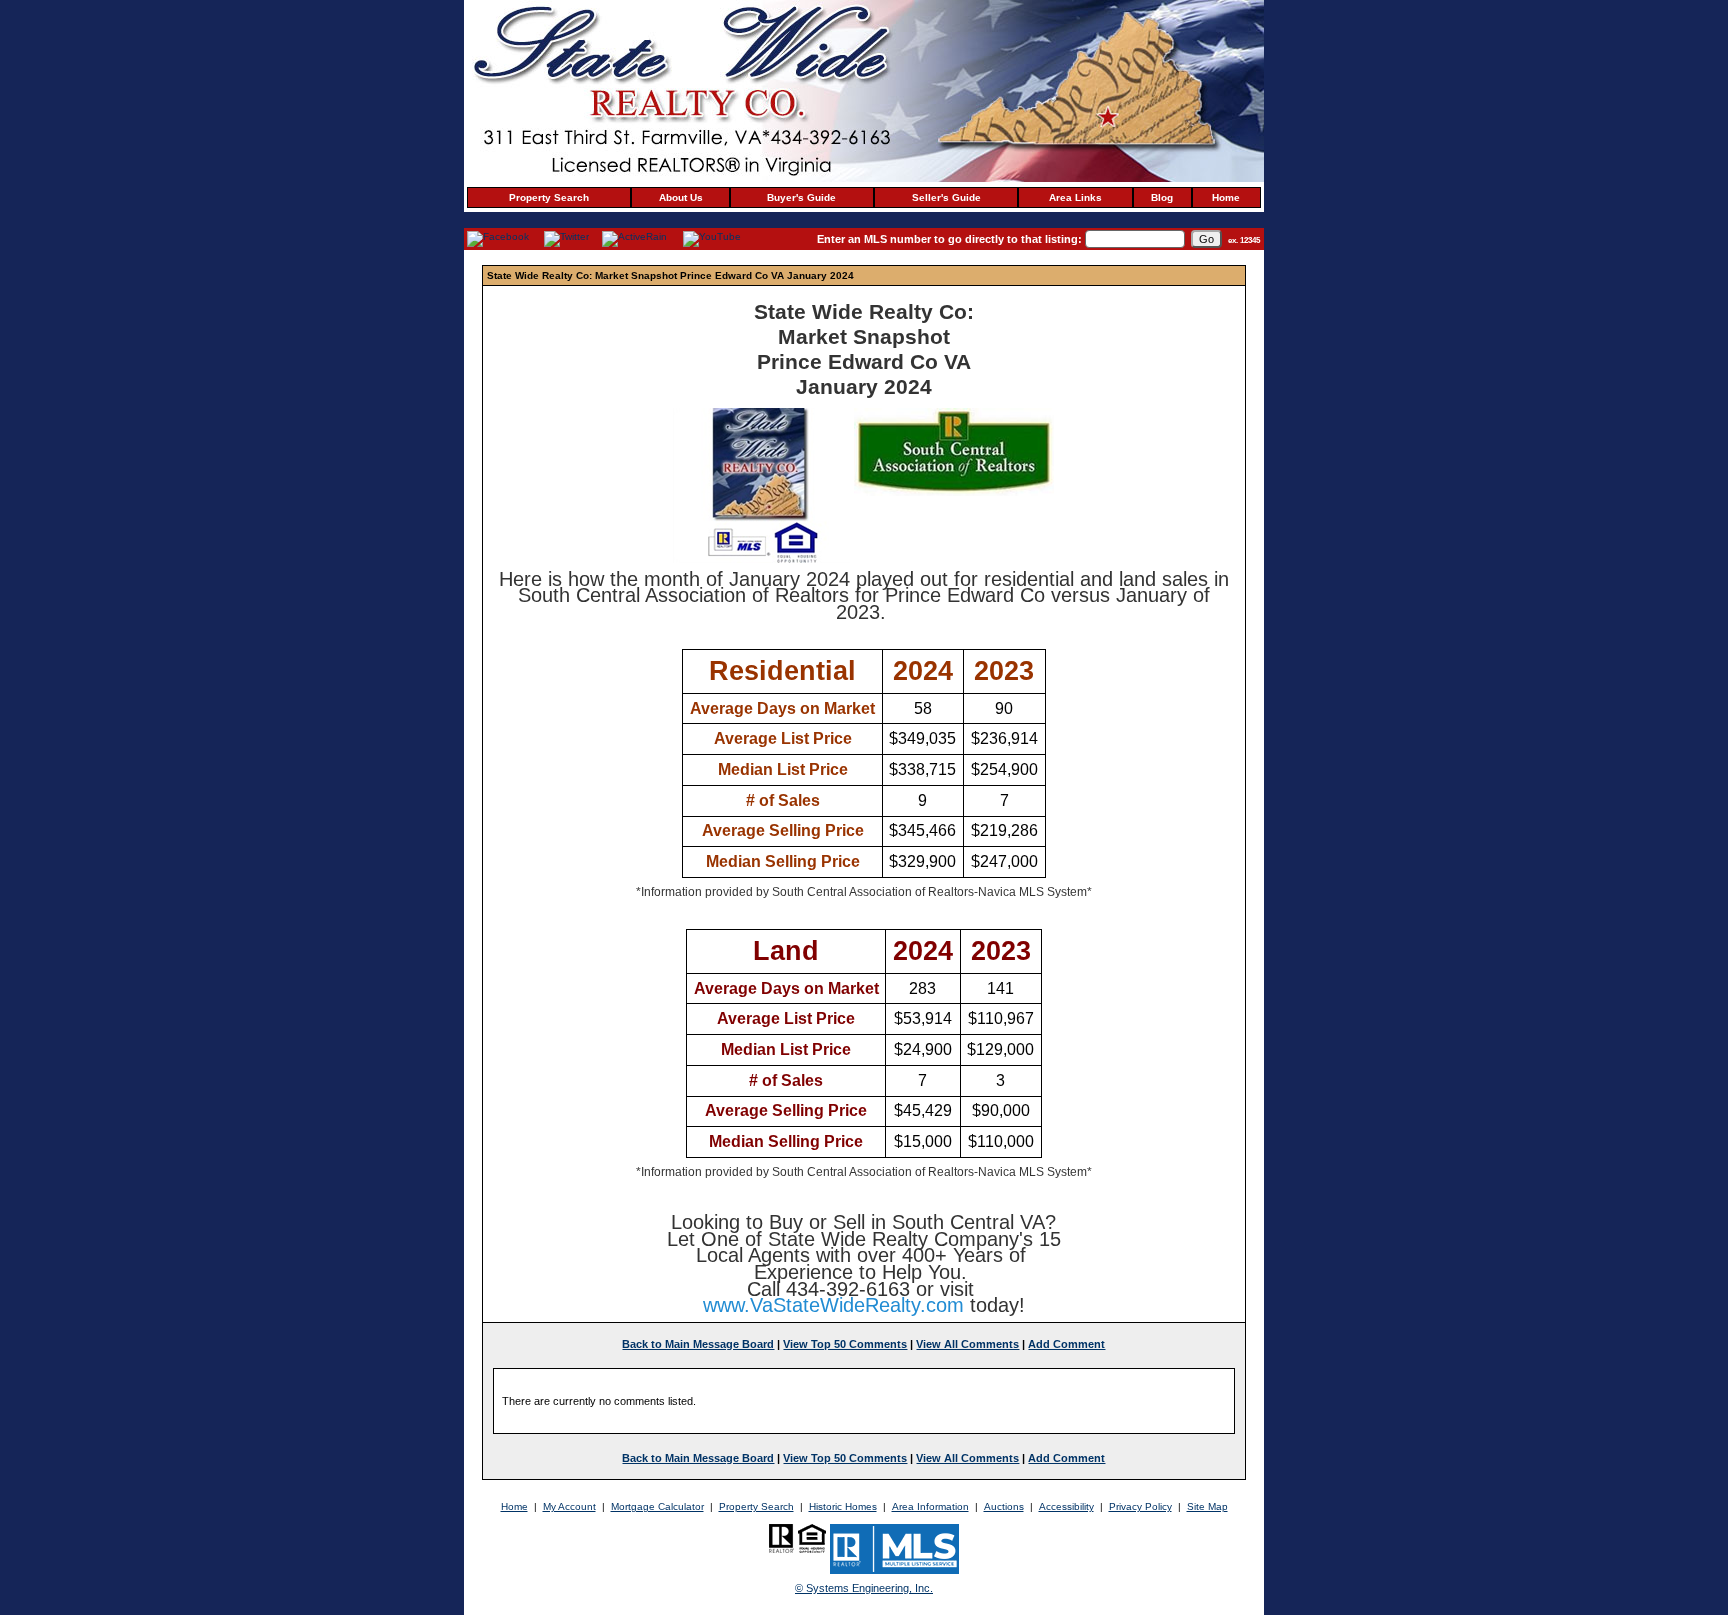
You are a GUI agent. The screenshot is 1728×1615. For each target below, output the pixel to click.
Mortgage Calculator (657, 1506)
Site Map (1207, 1506)
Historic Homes (843, 1506)
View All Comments (967, 1344)
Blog (1162, 197)
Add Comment (1066, 1344)
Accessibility (1066, 1506)
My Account (569, 1506)
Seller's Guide (946, 197)
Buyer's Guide (801, 197)
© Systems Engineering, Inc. (864, 1588)
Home (1226, 197)
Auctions (1004, 1506)
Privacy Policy (1140, 1506)
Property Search (549, 197)
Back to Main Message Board (698, 1344)
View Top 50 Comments (845, 1344)
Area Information (930, 1506)
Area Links (1075, 197)
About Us (681, 197)
